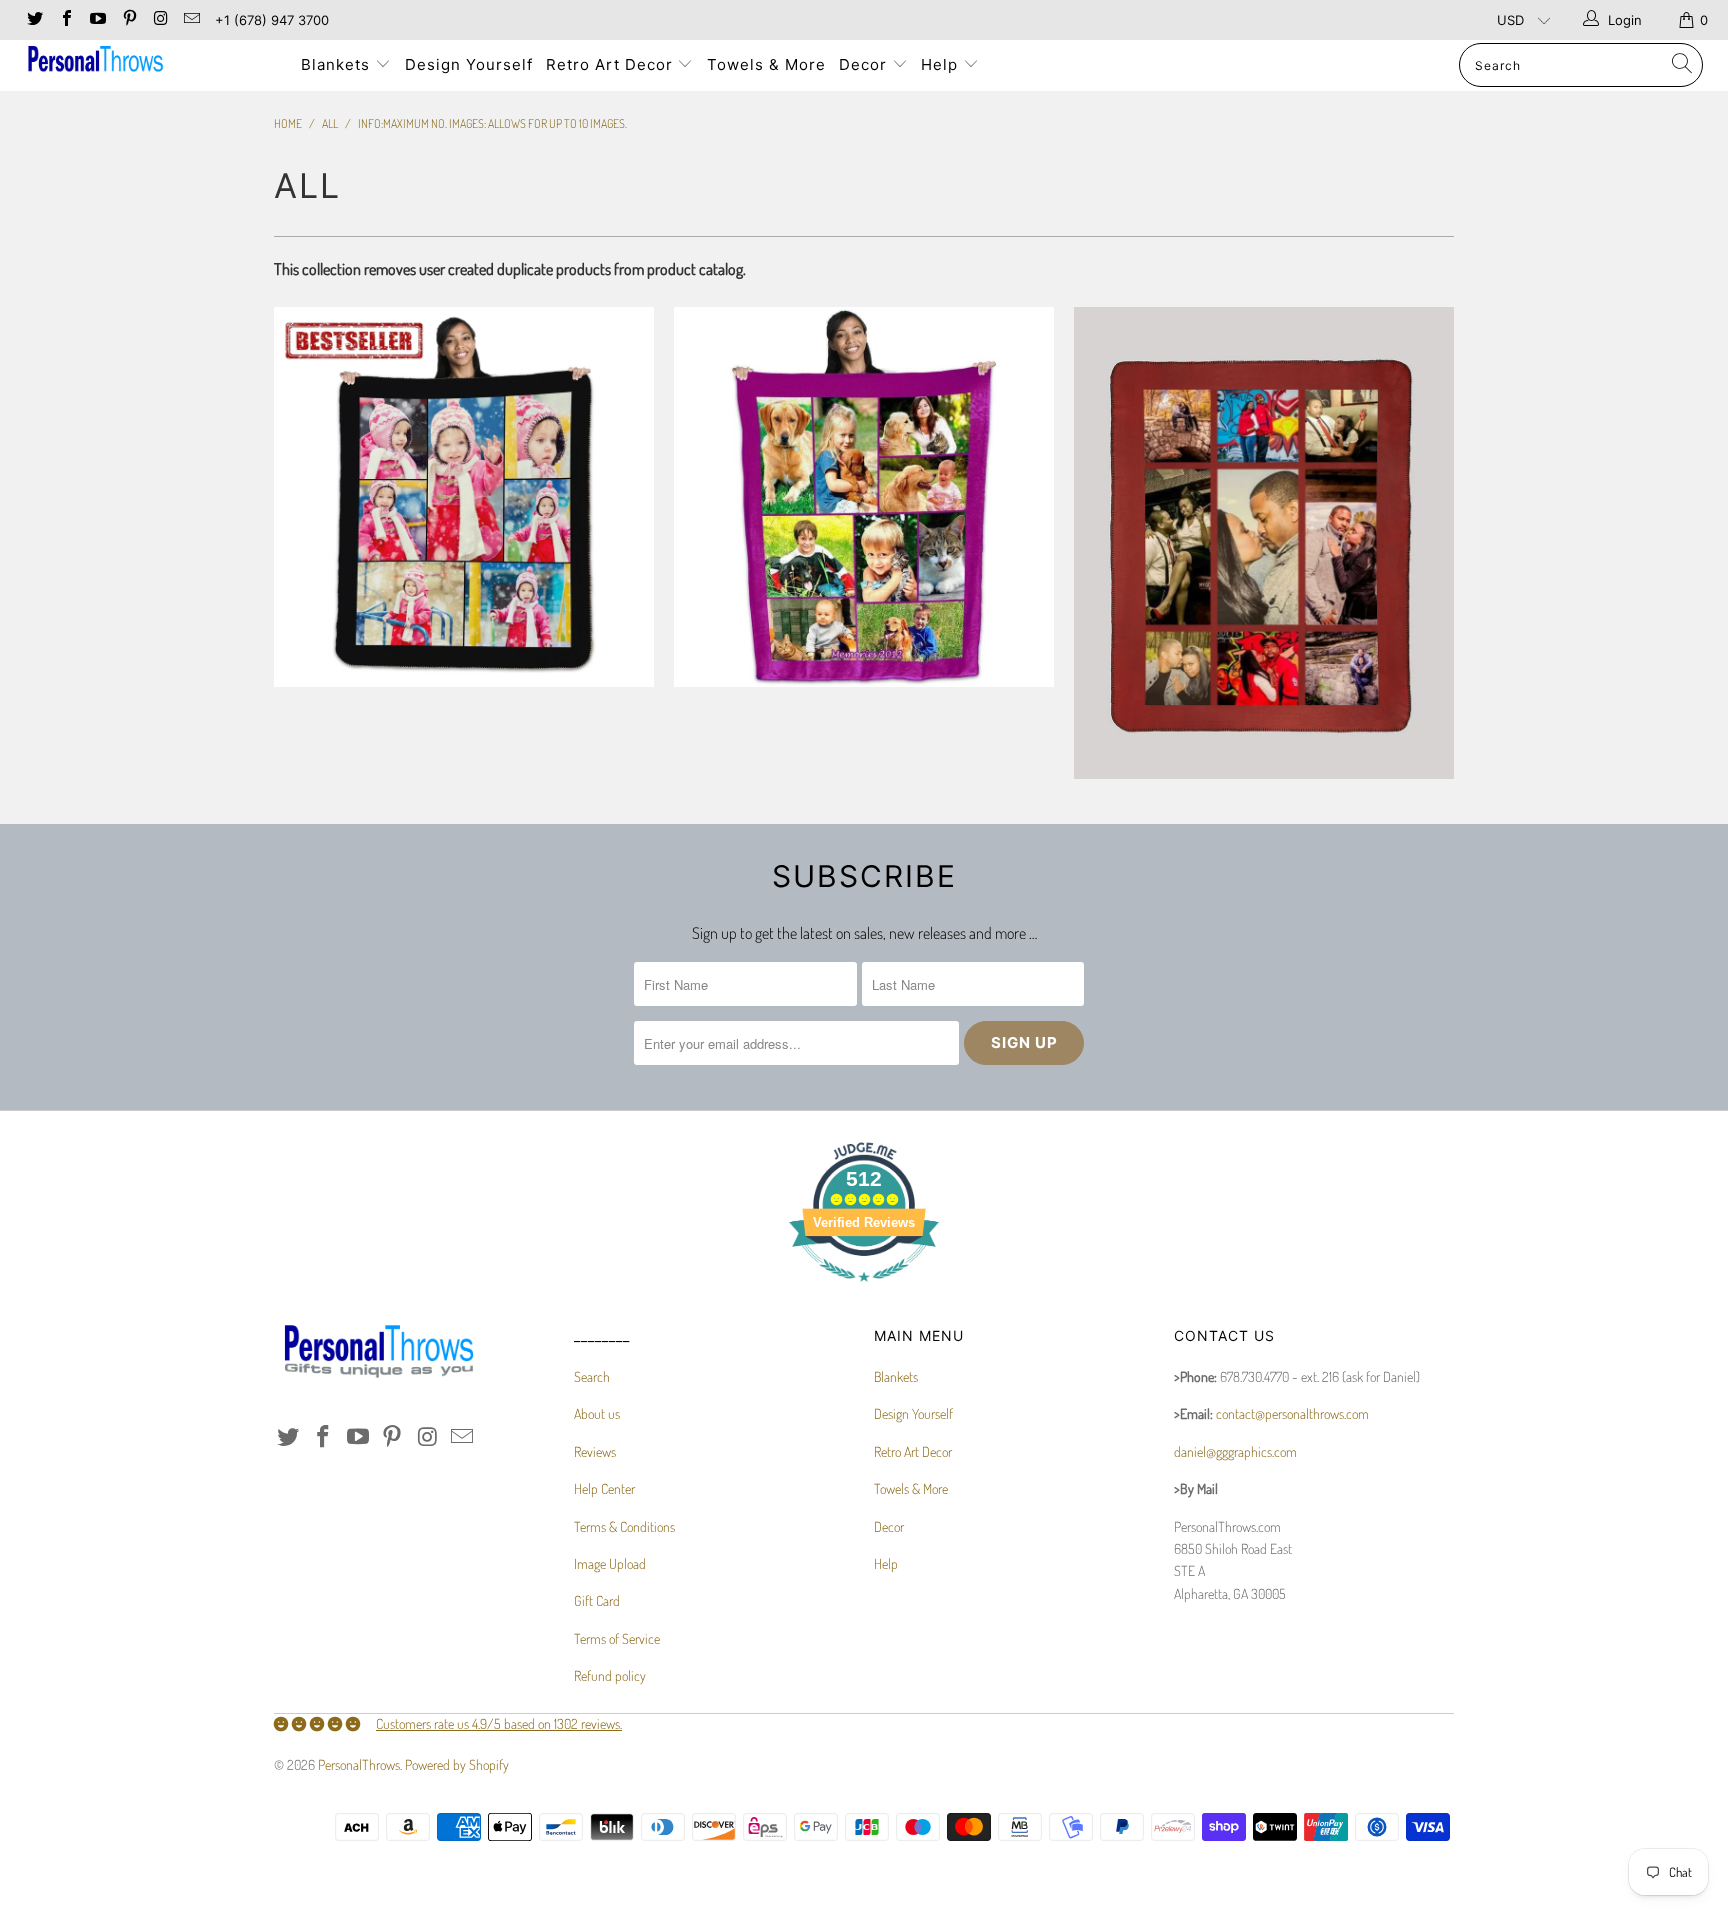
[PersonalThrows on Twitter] (34, 20)
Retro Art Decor (612, 64)
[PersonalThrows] (148, 61)
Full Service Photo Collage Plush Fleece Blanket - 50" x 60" (864, 497)
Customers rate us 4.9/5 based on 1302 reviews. (499, 1723)
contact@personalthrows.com (1292, 1413)
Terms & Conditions (624, 1526)
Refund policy (610, 1675)
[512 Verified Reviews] (864, 1291)
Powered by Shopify (457, 1764)
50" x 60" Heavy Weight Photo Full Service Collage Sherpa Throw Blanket (464, 497)
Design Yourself (469, 64)
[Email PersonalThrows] (191, 20)
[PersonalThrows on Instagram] (160, 20)
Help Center (604, 1488)
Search (592, 1376)
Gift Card (597, 1600)
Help (942, 64)
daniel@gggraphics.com (1235, 1451)
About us (597, 1413)
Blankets (338, 64)
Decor (865, 64)
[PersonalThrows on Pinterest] (128, 20)
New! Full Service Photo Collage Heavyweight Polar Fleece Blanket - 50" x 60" (1264, 543)
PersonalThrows (359, 1764)
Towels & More (766, 64)
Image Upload (610, 1563)
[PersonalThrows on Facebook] (65, 20)
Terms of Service (617, 1638)
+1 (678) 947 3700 (272, 20)
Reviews (595, 1451)
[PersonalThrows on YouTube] (97, 20)
